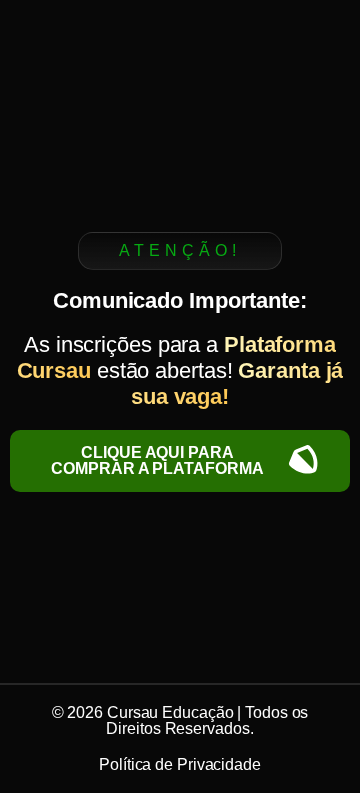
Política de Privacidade (180, 764)
